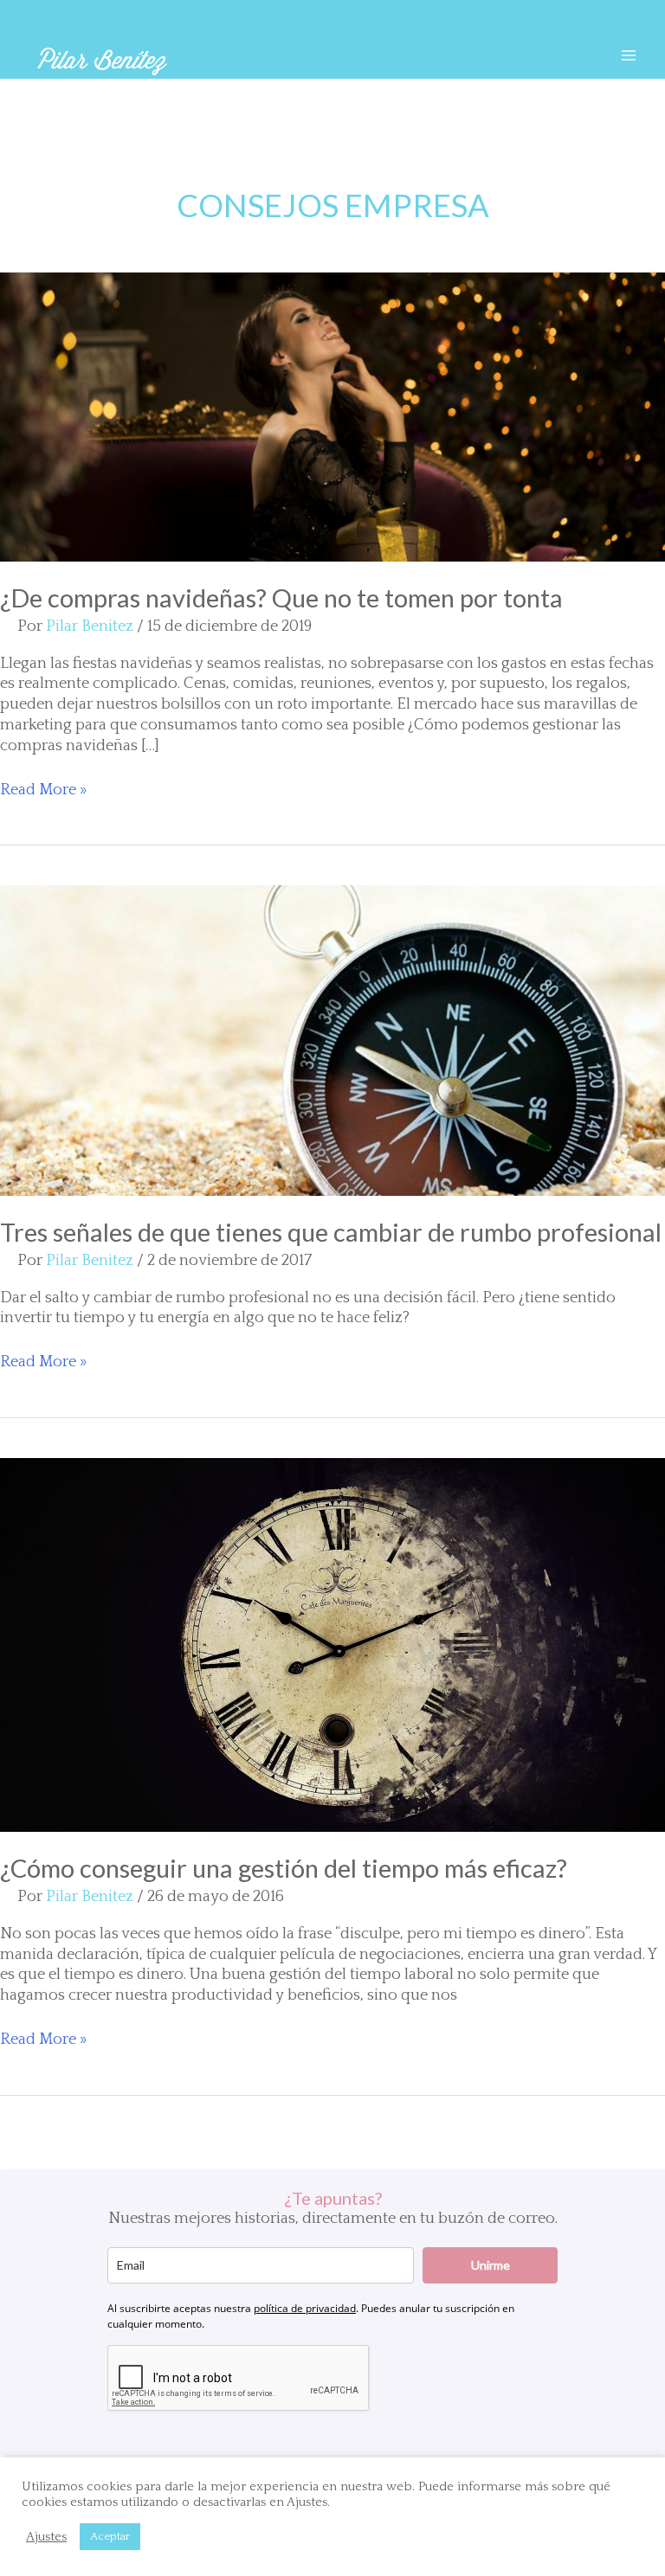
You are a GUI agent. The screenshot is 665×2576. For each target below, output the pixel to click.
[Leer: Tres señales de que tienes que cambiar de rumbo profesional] (332, 1040)
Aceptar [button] (110, 2536)
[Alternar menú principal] (628, 55)
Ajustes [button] (46, 2537)
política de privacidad (305, 2308)
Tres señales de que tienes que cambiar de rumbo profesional (331, 1232)
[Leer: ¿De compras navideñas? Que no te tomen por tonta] (332, 416)
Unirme (491, 2265)
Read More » (43, 791)
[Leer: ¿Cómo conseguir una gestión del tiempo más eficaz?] (332, 1644)
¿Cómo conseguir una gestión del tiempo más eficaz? (284, 1868)
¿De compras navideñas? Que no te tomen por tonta (281, 597)
